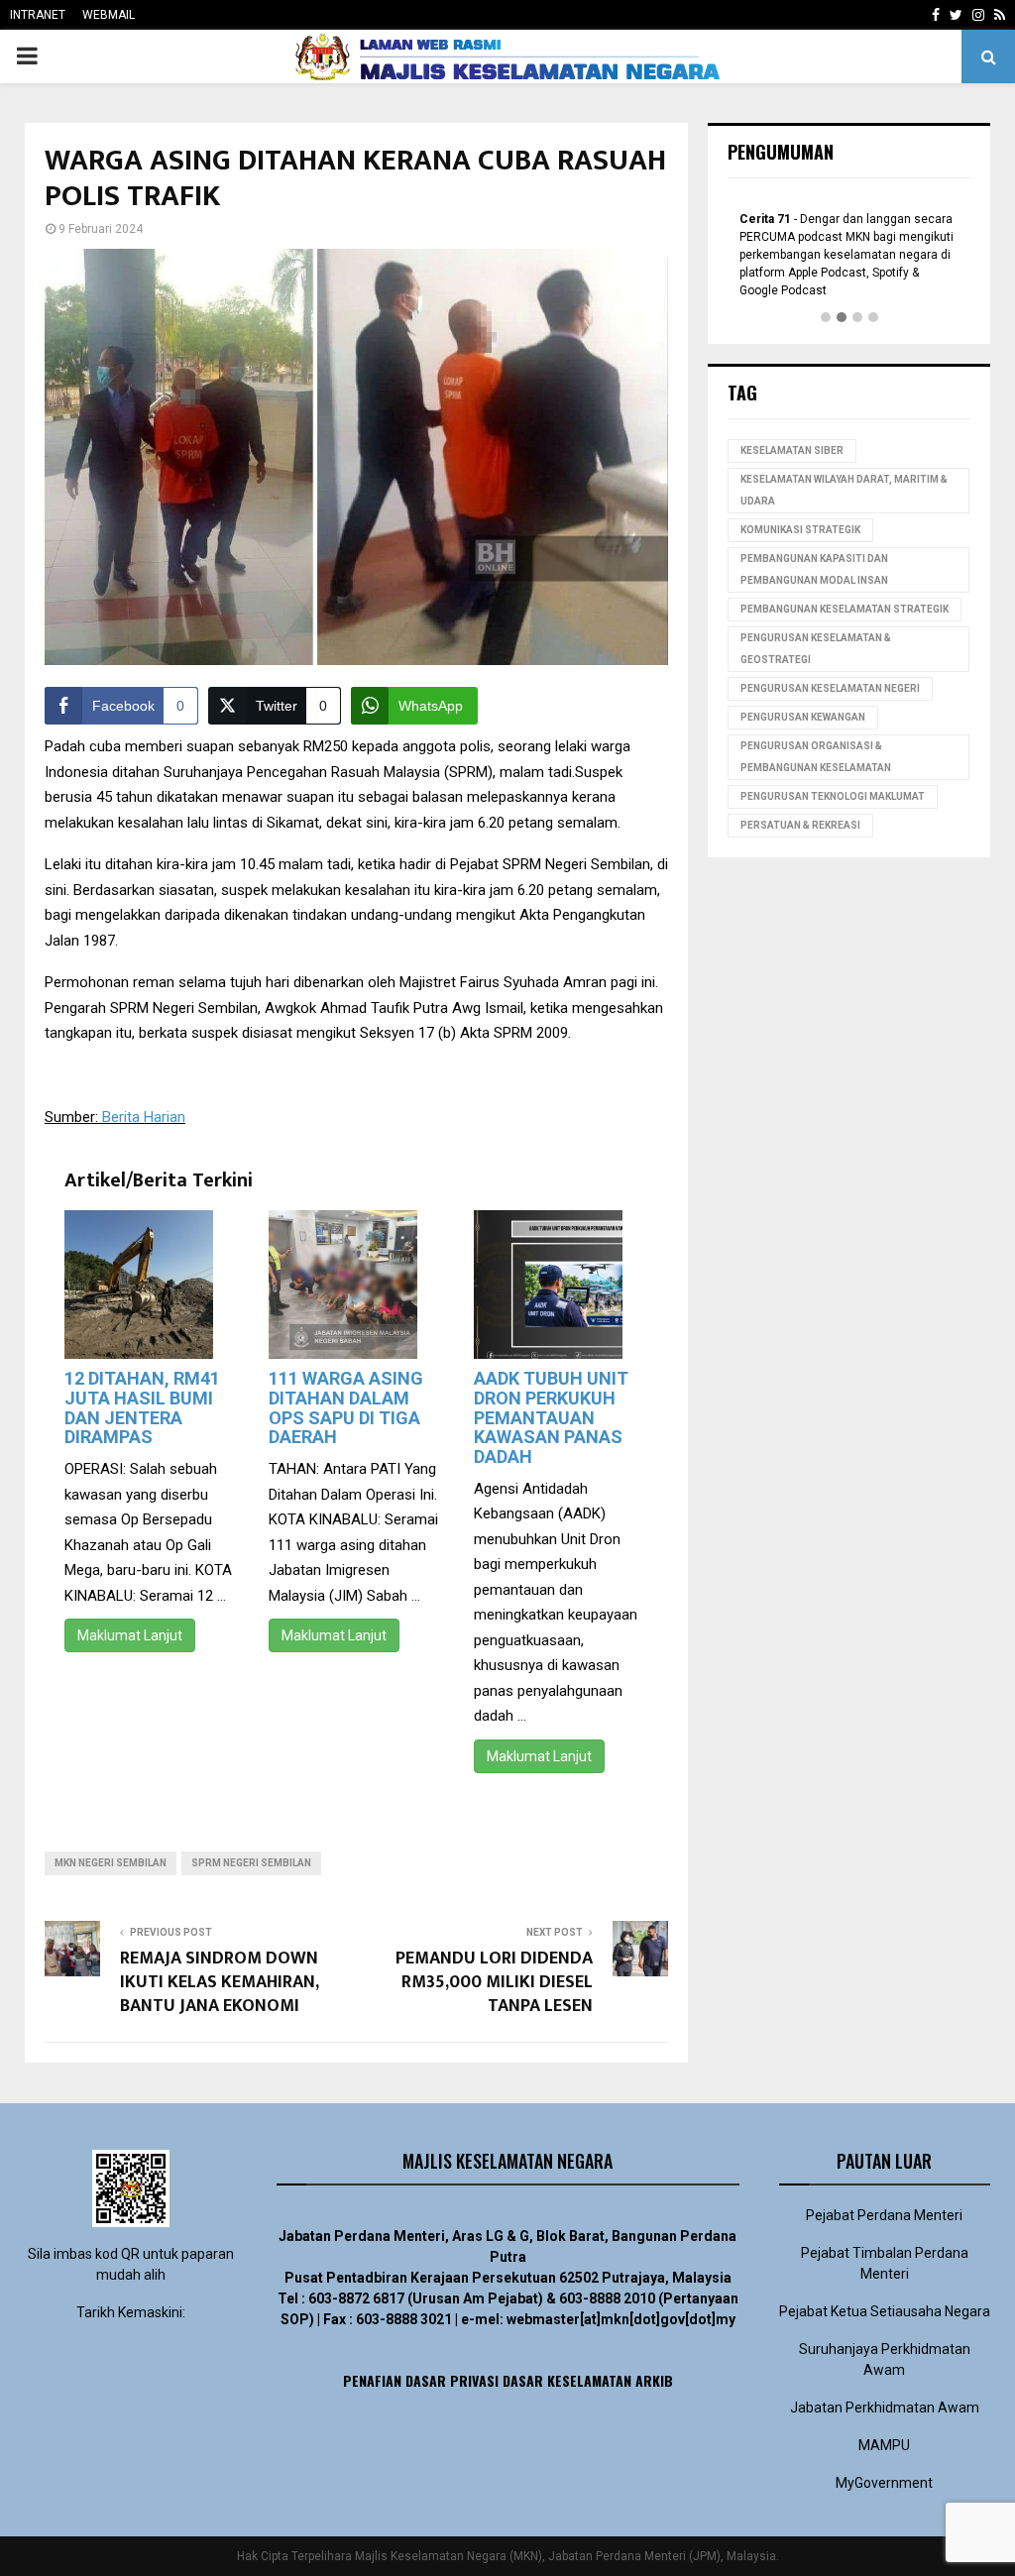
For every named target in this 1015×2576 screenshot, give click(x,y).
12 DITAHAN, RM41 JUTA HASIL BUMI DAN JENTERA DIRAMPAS (142, 1407)
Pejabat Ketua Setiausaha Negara (885, 2311)
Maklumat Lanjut (130, 1635)
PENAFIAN (372, 2380)
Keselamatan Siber (792, 450)
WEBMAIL (109, 15)
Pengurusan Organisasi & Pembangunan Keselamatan (816, 757)
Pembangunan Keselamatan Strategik (845, 609)
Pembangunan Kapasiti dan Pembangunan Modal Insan (814, 569)
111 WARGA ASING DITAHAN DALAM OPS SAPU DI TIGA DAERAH (346, 1407)
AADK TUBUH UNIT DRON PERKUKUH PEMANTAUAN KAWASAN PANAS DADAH (551, 1417)
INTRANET (38, 15)
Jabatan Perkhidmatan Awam (885, 2408)
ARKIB (654, 2380)
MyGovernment (884, 2483)
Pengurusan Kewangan (803, 717)
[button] (826, 318)
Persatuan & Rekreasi (800, 825)
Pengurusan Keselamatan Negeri (830, 688)
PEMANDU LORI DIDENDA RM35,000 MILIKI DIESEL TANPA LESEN (494, 1982)
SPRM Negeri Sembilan (251, 1863)
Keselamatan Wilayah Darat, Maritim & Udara (844, 490)
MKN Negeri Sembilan (111, 1863)
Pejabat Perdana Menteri (884, 2215)
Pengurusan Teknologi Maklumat (833, 796)
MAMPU (884, 2445)
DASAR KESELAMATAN (567, 2380)
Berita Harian (144, 1117)
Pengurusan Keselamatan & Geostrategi (816, 649)
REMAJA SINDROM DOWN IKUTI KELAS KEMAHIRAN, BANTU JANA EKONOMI (219, 1982)
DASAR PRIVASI (452, 2380)
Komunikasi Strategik (800, 530)
